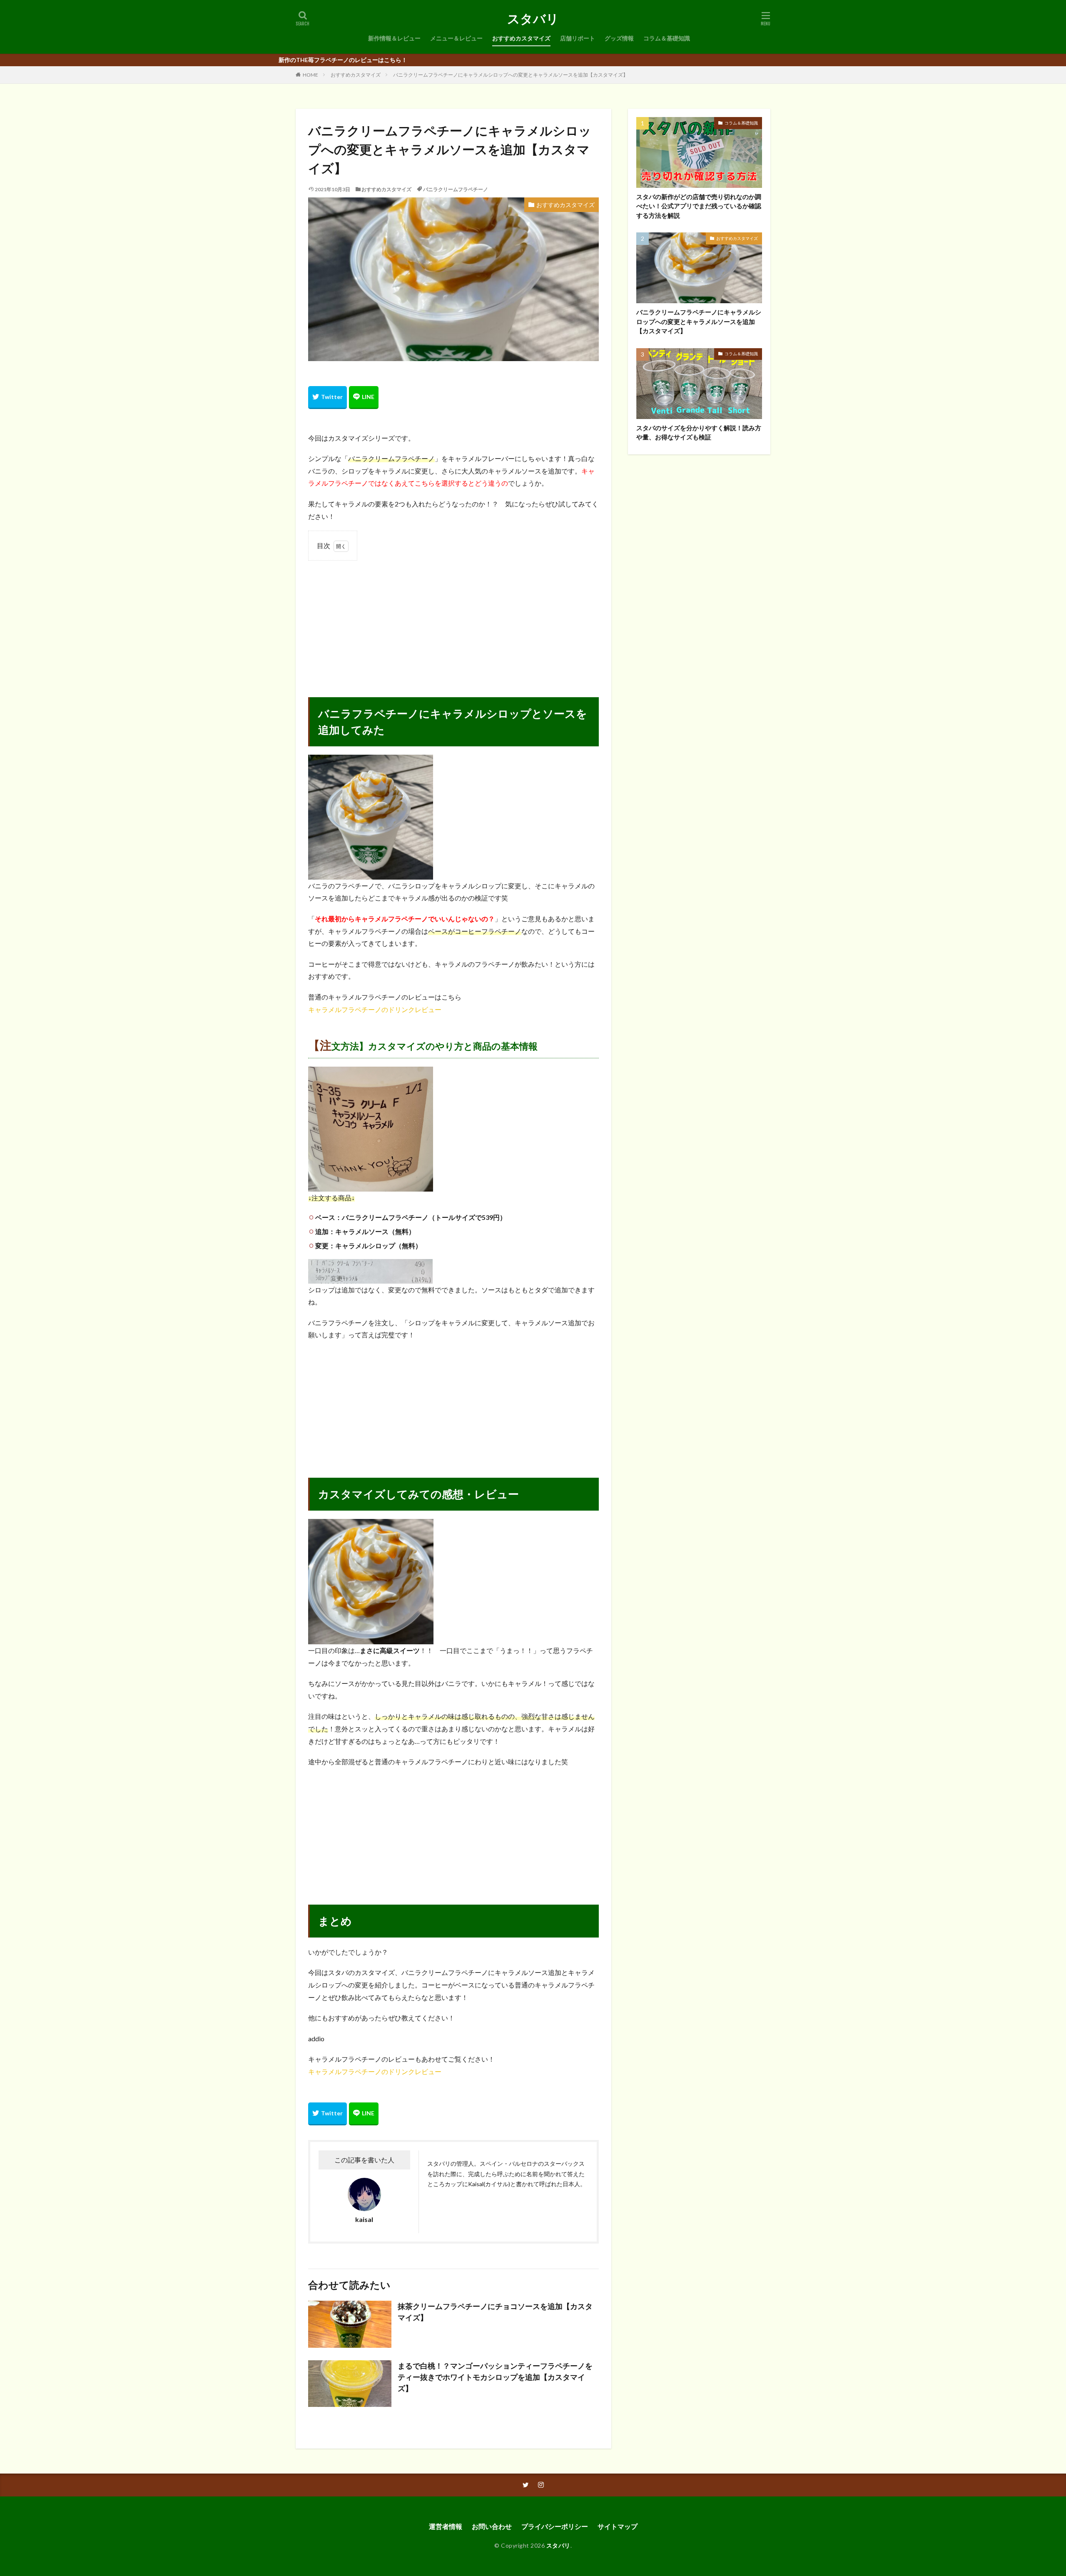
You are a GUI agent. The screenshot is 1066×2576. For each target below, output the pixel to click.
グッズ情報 (619, 38)
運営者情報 (446, 2526)
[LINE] (364, 398)
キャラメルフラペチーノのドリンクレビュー (375, 1009)
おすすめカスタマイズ (521, 38)
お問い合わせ (492, 2526)
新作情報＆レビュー (394, 38)
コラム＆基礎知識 (667, 38)
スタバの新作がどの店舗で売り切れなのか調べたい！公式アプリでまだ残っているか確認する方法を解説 (699, 206)
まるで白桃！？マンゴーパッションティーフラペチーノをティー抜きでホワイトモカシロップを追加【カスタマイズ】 (495, 2377)
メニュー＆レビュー (456, 38)
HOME (310, 75)
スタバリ (533, 19)
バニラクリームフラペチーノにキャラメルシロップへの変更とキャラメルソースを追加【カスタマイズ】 (511, 75)
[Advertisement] (453, 622)
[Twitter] (328, 398)
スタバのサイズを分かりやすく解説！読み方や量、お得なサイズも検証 (699, 433)
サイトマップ (618, 2526)
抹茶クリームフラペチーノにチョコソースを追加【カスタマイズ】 (495, 2312)
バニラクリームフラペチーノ (456, 189)
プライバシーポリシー (555, 2526)
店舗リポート (578, 38)
